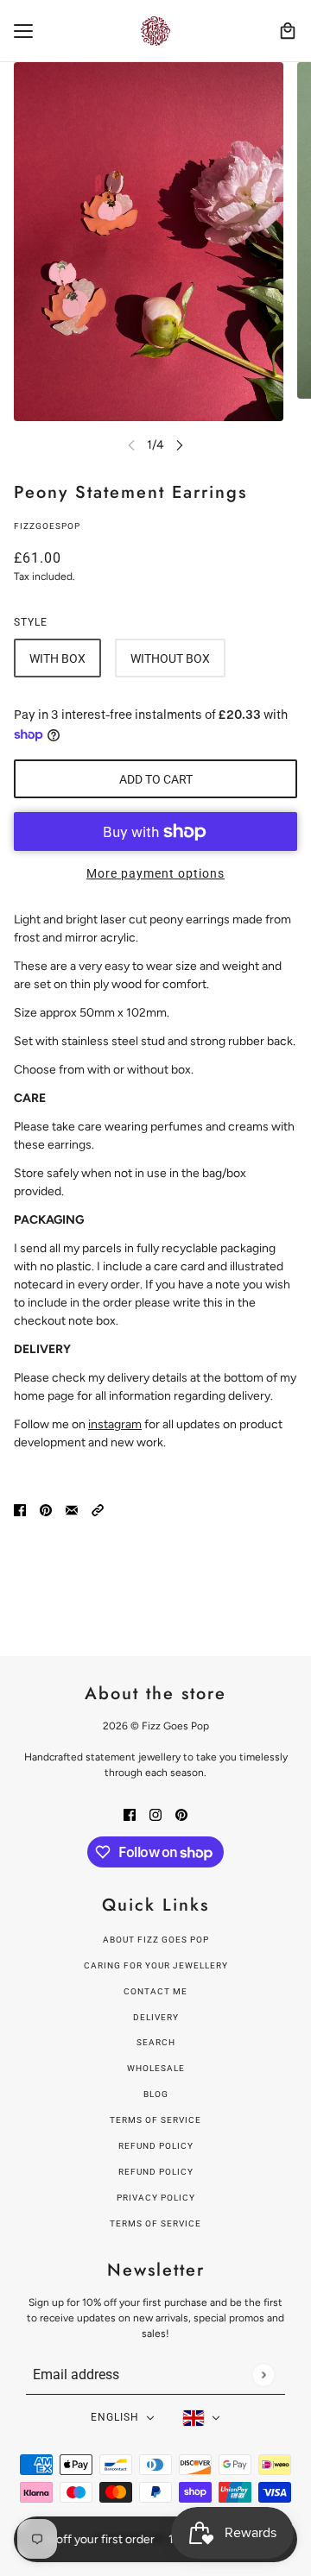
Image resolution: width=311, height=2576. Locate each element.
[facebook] (130, 1814)
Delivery (156, 2017)
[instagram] (155, 1814)
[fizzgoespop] (155, 31)
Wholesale (156, 2068)
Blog (156, 2094)
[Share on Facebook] (20, 1509)
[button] (98, 1509)
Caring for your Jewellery (156, 1965)
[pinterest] (181, 1814)
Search (156, 2042)
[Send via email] (72, 1509)
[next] (180, 445)
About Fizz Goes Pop (156, 1940)
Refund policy (156, 2146)
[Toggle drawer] (23, 31)
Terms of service (155, 2223)
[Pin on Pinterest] (46, 1509)
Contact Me (155, 1991)
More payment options (155, 873)
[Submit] (263, 2374)
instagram (115, 1424)
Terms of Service (155, 2120)
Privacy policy (156, 2198)
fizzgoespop (47, 526)
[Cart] (288, 31)
